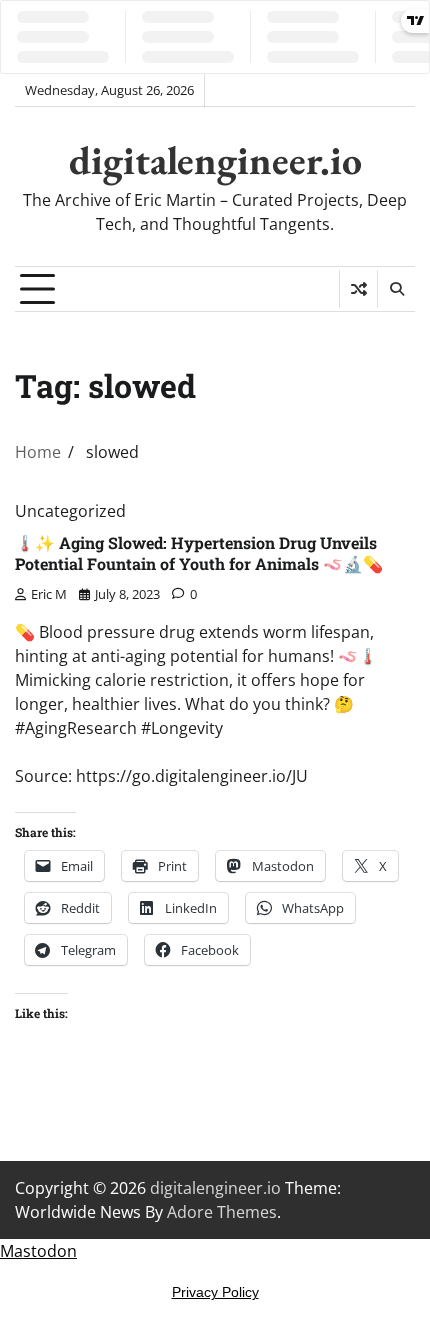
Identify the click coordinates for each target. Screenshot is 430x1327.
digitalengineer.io (215, 160)
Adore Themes (222, 1212)
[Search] (396, 289)
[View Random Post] (358, 289)
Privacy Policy (215, 1292)
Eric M (49, 594)
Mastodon (38, 1251)
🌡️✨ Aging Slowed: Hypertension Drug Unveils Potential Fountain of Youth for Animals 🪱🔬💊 (199, 553)
